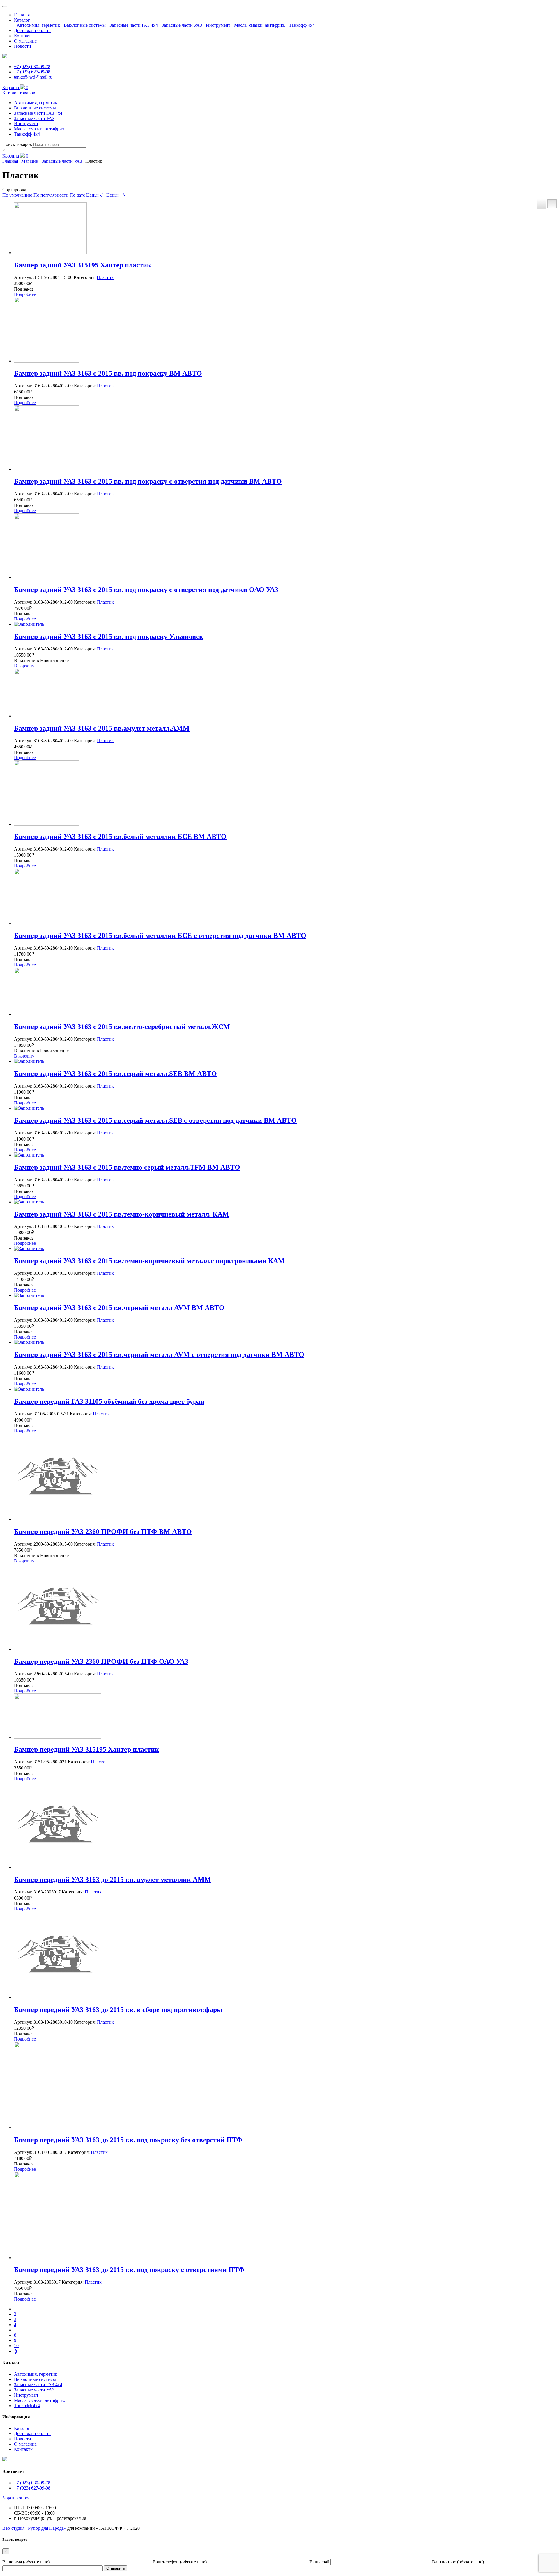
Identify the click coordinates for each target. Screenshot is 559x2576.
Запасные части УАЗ (34, 118)
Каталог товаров (19, 93)
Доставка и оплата (32, 30)
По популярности (51, 195)
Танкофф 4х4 (27, 134)
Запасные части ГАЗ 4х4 (38, 113)
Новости (23, 46)
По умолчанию (17, 195)
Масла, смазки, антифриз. (39, 129)
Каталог (22, 20)
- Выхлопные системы (83, 25)
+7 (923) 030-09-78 (32, 67)
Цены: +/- (116, 195)
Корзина (15, 87)
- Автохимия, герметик (37, 25)
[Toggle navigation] (5, 6)
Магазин (30, 161)
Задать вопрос (16, 2498)
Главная (22, 15)
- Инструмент (217, 25)
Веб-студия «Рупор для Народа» (34, 2528)
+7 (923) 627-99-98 (32, 72)
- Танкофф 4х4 (300, 25)
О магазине (25, 41)
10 (16, 2346)
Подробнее (25, 294)
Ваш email (320, 2562)
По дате (77, 195)
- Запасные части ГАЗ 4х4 (132, 25)
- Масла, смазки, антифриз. (258, 25)
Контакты (24, 36)
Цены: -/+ (96, 195)
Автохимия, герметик (36, 103)
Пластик (105, 277)
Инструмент (26, 124)
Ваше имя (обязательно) (27, 2562)
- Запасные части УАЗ (181, 25)
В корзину (24, 666)
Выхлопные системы (35, 108)
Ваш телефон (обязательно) (180, 2562)
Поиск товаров (17, 144)
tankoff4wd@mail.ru (33, 77)
